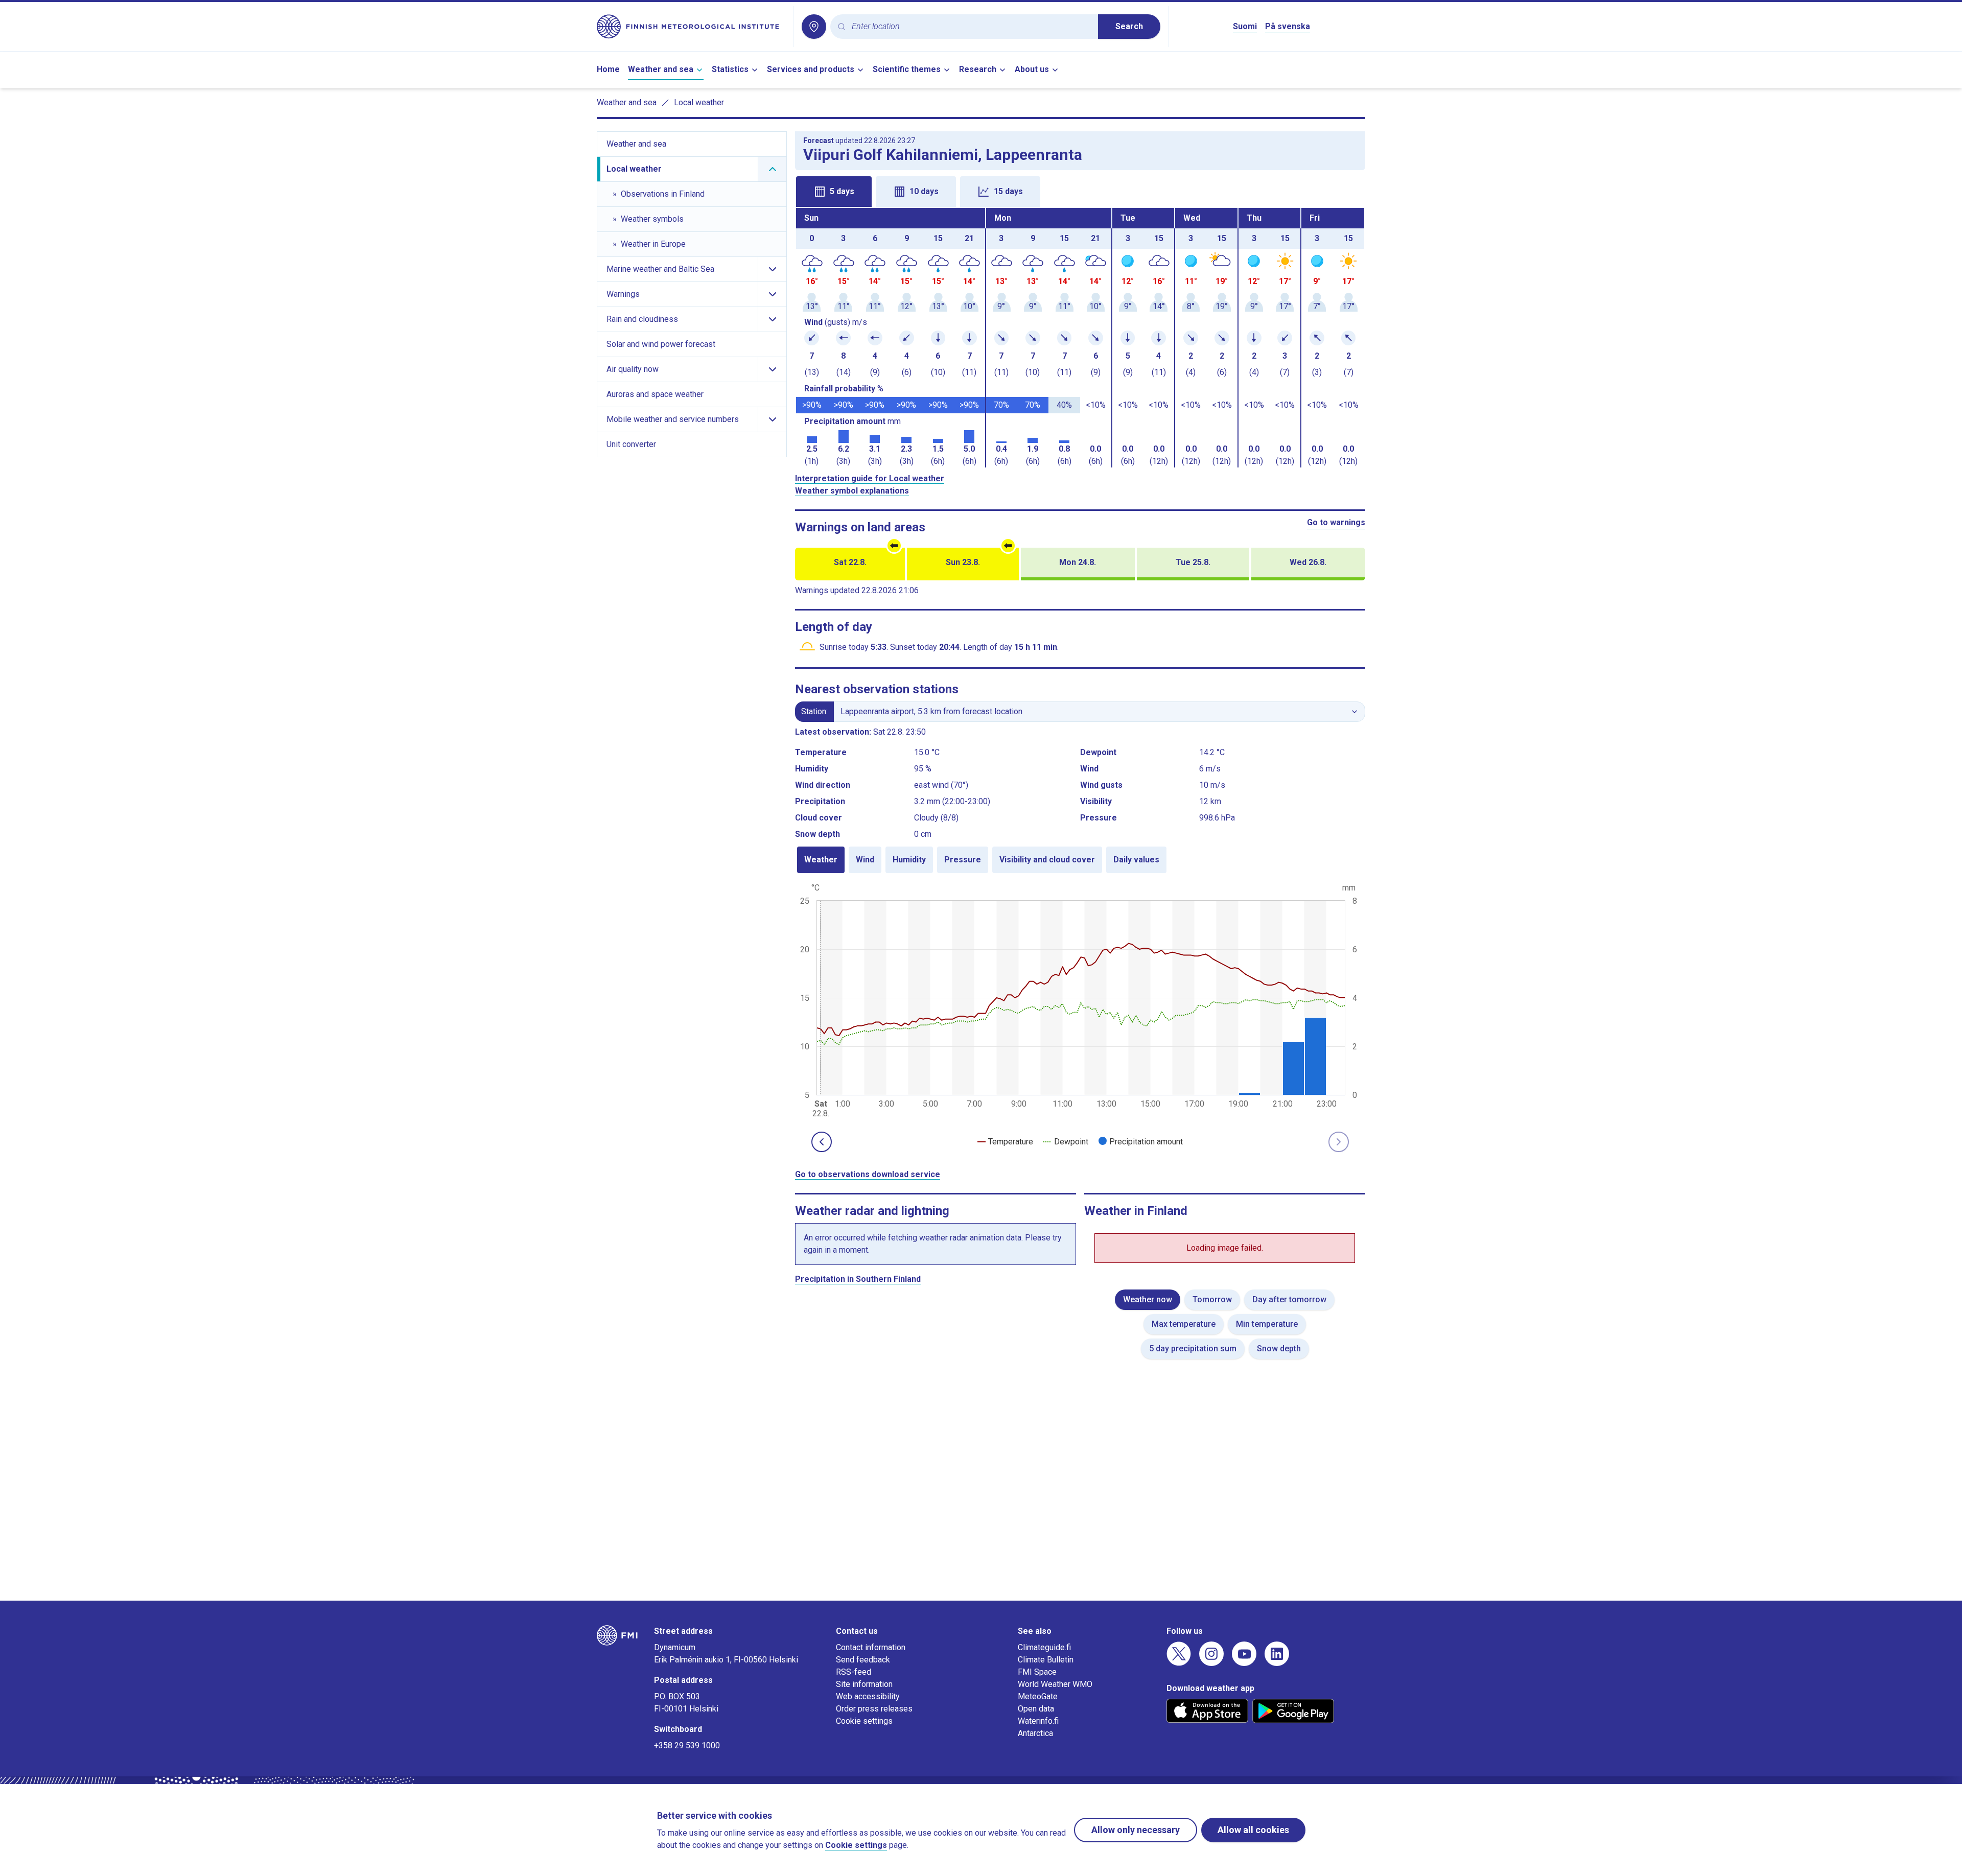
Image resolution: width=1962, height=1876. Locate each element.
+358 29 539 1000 (687, 1745)
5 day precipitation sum (1193, 1349)
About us (1032, 69)
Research (978, 69)
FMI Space (1037, 1672)
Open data (1036, 1709)
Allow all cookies (1253, 1830)
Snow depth (1279, 1349)
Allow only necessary (1136, 1830)
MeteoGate (1038, 1696)
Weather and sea (661, 69)
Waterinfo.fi (1038, 1721)
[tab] (834, 192)
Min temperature (1267, 1324)
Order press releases (874, 1709)
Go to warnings (1336, 522)
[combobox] (971, 27)
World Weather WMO (1055, 1684)
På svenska (1288, 26)
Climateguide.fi (1044, 1647)
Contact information (871, 1647)
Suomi (1245, 26)
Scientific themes (907, 69)
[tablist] (1080, 191)
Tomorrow (1212, 1299)
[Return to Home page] (691, 27)
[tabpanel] (1080, 338)
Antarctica (1035, 1733)
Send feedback (863, 1660)
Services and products (811, 69)
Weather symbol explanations (852, 491)
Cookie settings (864, 1721)
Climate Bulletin (1046, 1660)
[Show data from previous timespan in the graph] (822, 1142)
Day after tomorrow (1289, 1299)
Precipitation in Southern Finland (858, 1279)
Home (608, 69)
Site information (864, 1684)
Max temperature (1184, 1324)
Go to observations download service (868, 1174)
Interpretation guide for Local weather (870, 478)
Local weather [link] (699, 102)
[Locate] (814, 27)
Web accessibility (868, 1696)
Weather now (1148, 1299)
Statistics (730, 69)
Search (1129, 26)
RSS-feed (854, 1672)
